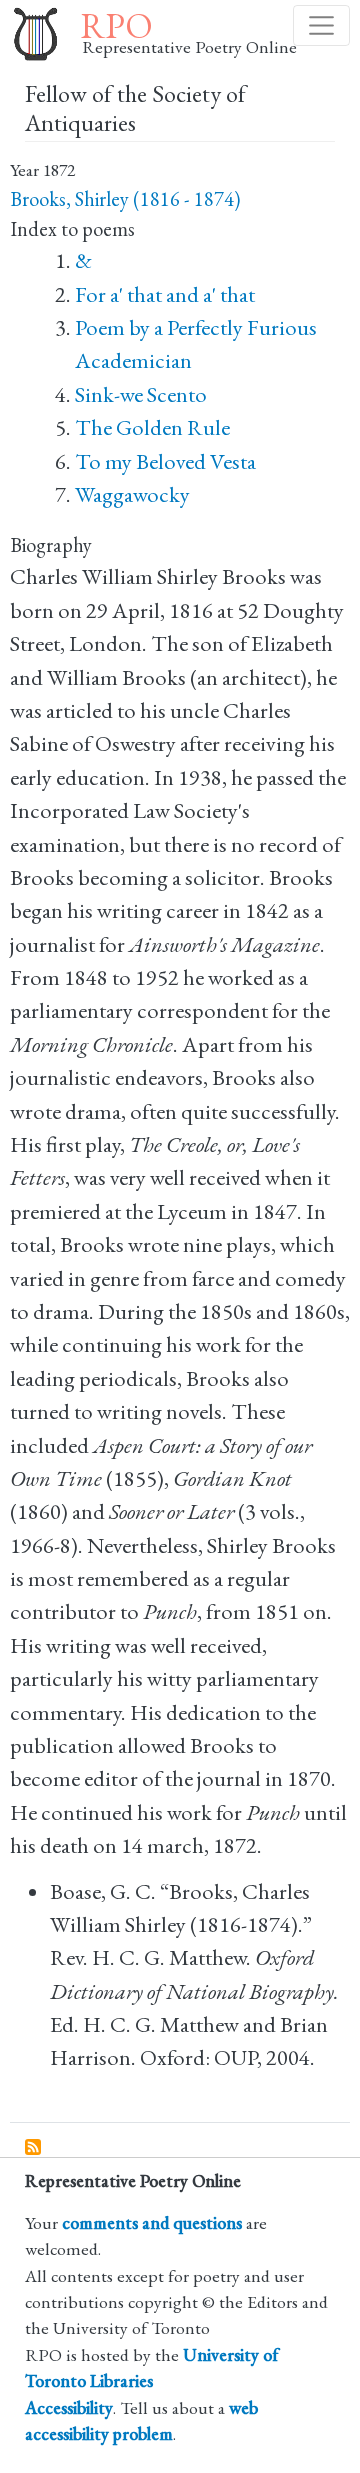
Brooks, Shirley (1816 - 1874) (125, 199)
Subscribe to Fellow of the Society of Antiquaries (34, 2148)
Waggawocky (132, 494)
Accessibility (69, 2407)
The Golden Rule (152, 427)
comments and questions (152, 2222)
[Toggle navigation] (321, 25)
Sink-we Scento (141, 394)
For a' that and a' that (165, 294)
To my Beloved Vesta (165, 461)
